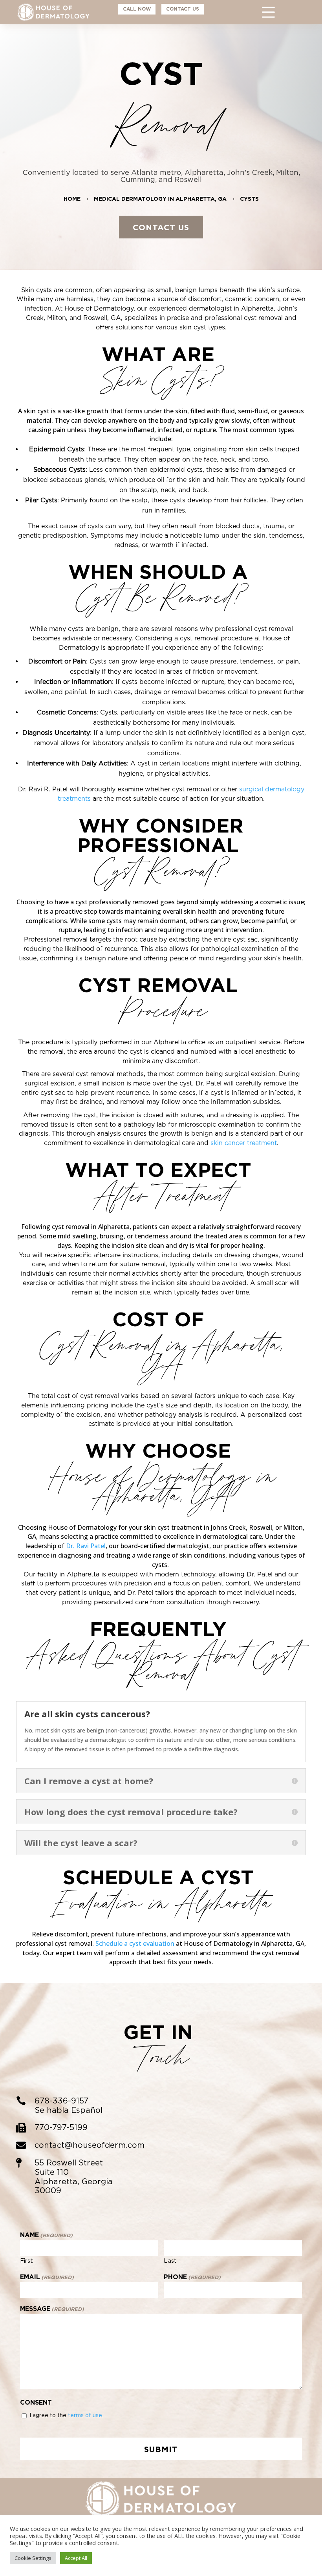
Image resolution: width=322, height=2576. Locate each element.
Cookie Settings (33, 2558)
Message (52, 2309)
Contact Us (161, 227)
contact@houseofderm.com (90, 2145)
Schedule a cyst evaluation (135, 1943)
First (27, 2261)
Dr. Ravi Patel (86, 1546)
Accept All (76, 2558)
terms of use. (86, 2415)
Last (170, 2261)
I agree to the (66, 2415)
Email (47, 2277)
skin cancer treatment (244, 1143)
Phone (192, 2277)
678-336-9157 (61, 2101)
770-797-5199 (61, 2127)
